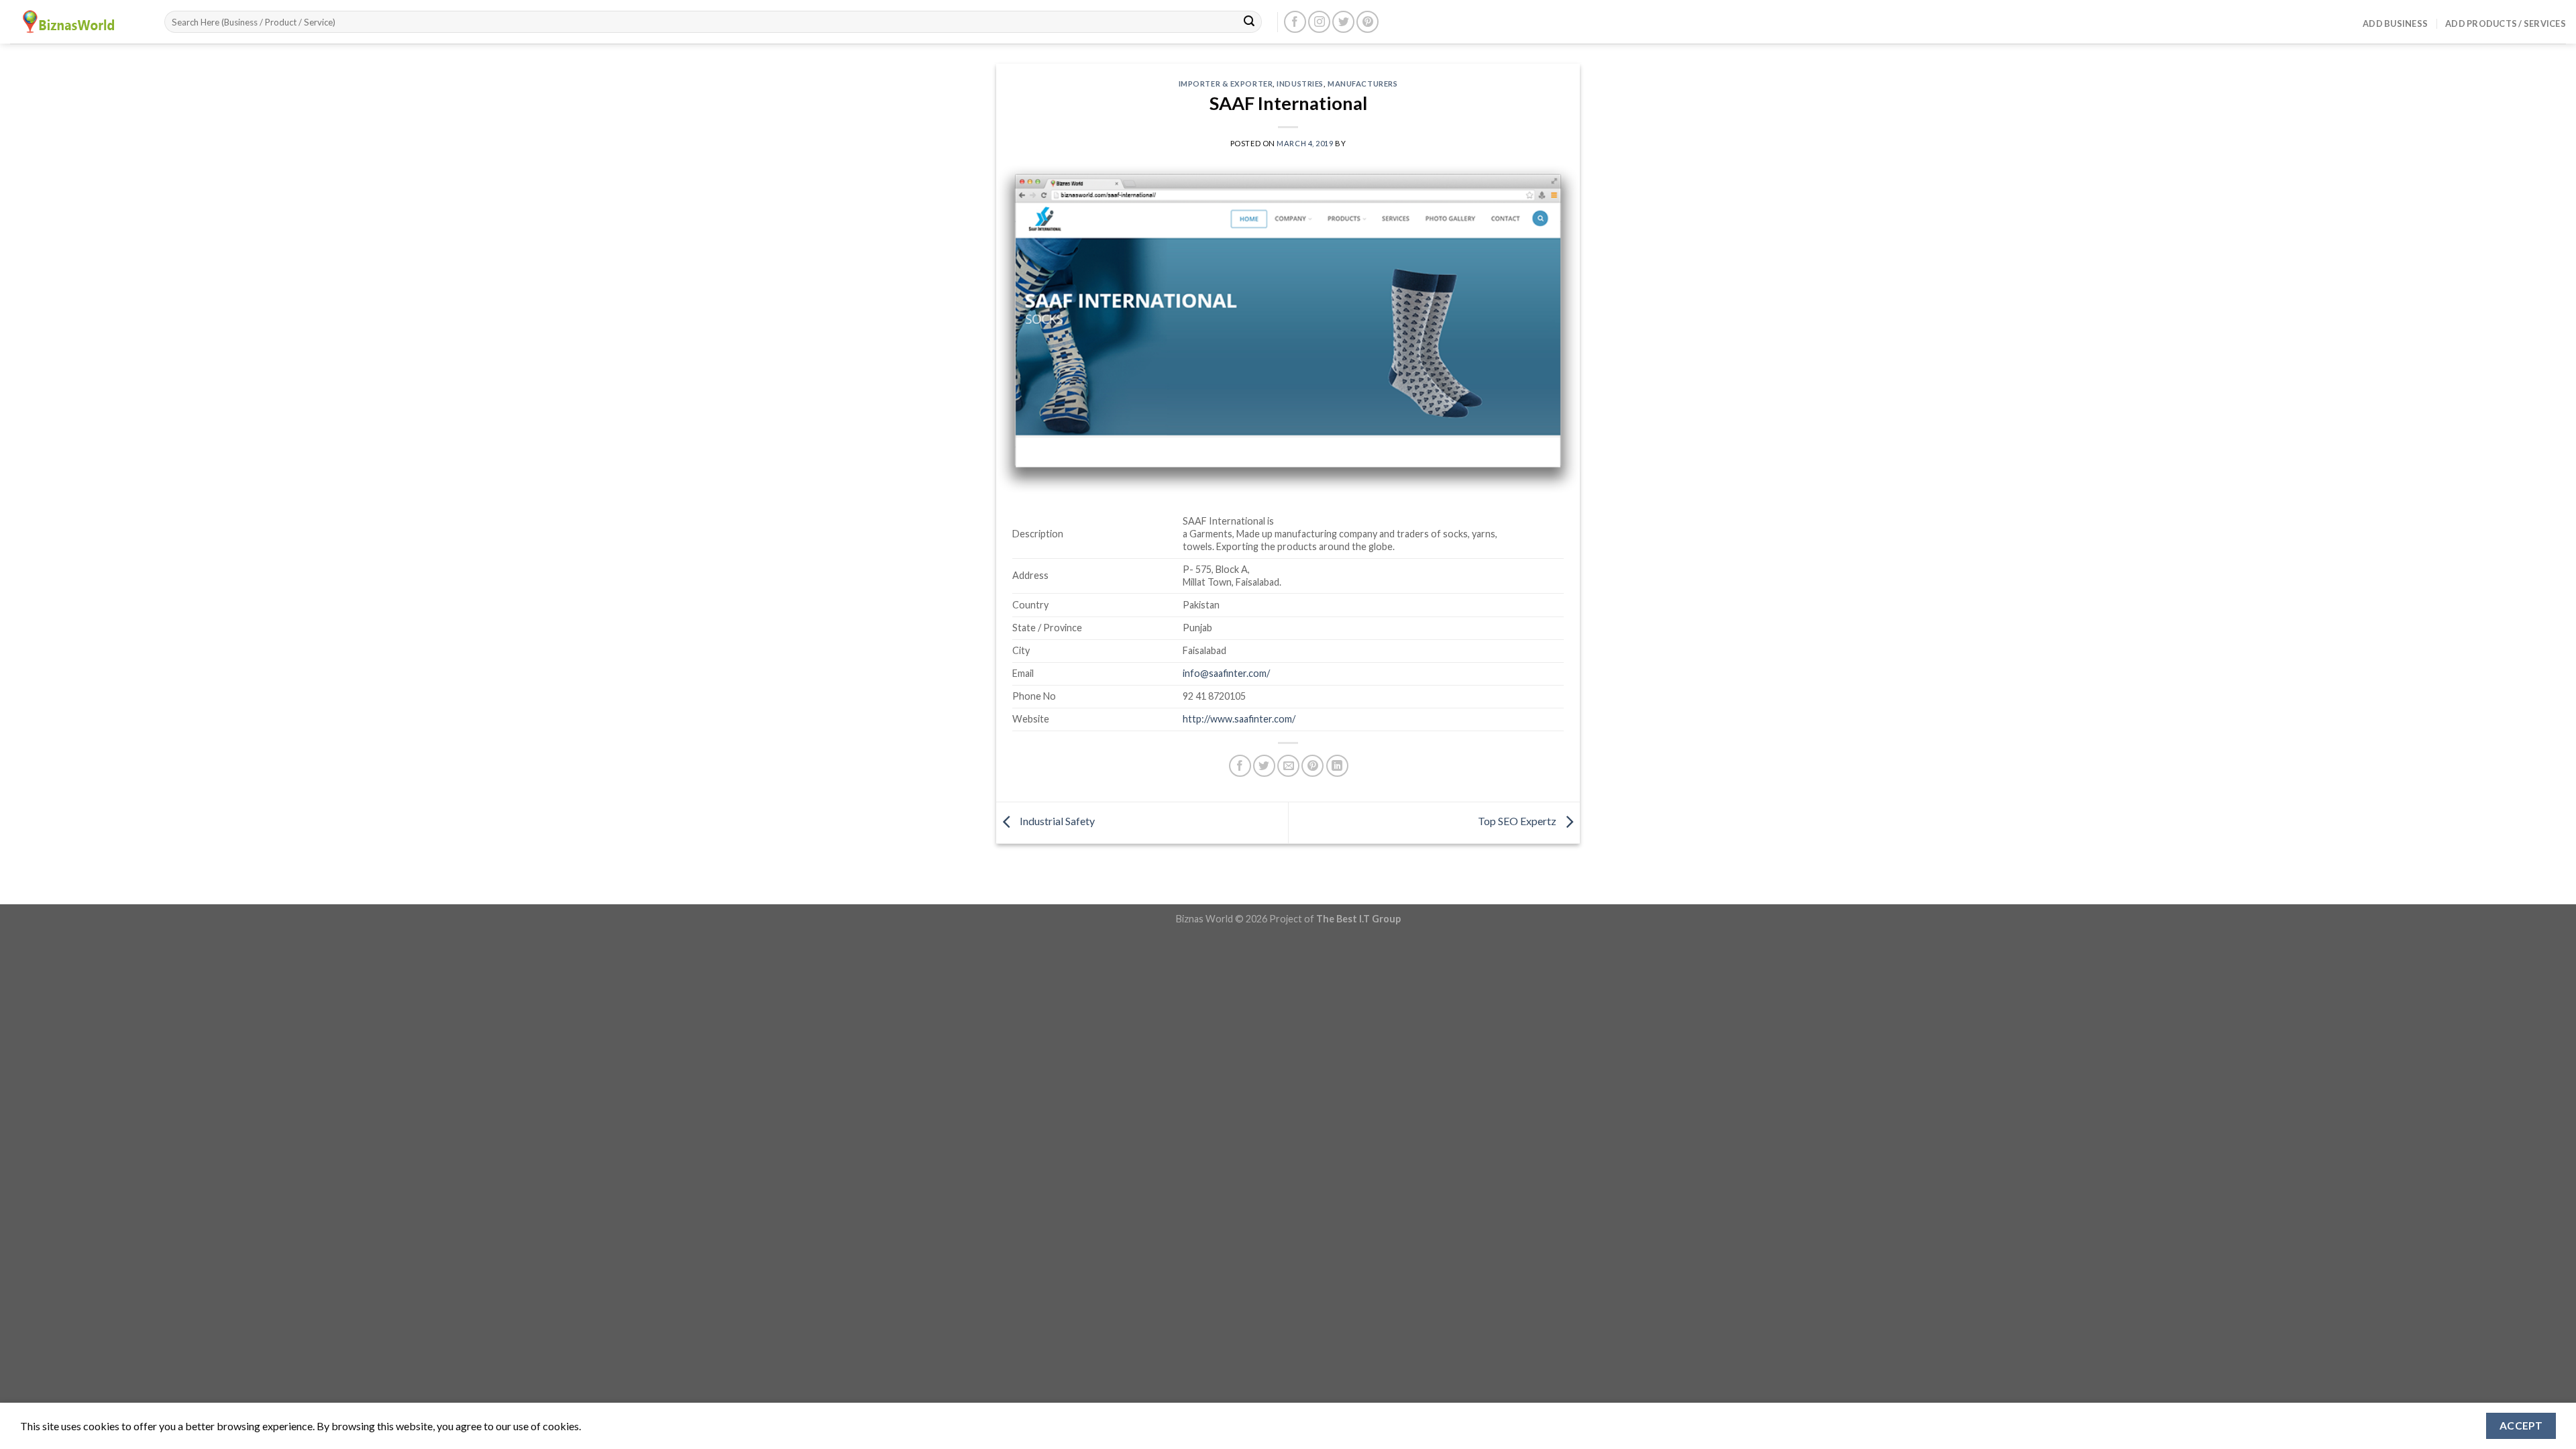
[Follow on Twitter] (1343, 22)
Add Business (2395, 23)
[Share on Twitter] (1264, 766)
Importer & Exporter (1226, 84)
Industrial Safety (1056, 821)
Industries (1300, 84)
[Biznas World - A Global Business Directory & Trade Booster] (77, 22)
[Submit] (1249, 22)
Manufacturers (1362, 84)
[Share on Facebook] (1240, 766)
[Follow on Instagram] (1319, 22)
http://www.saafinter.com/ (1239, 719)
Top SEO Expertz (1518, 821)
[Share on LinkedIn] (1337, 766)
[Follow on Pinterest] (1367, 22)
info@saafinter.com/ (1226, 673)
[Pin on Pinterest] (1312, 766)
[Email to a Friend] (1288, 766)
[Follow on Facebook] (1295, 22)
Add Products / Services (2506, 23)
